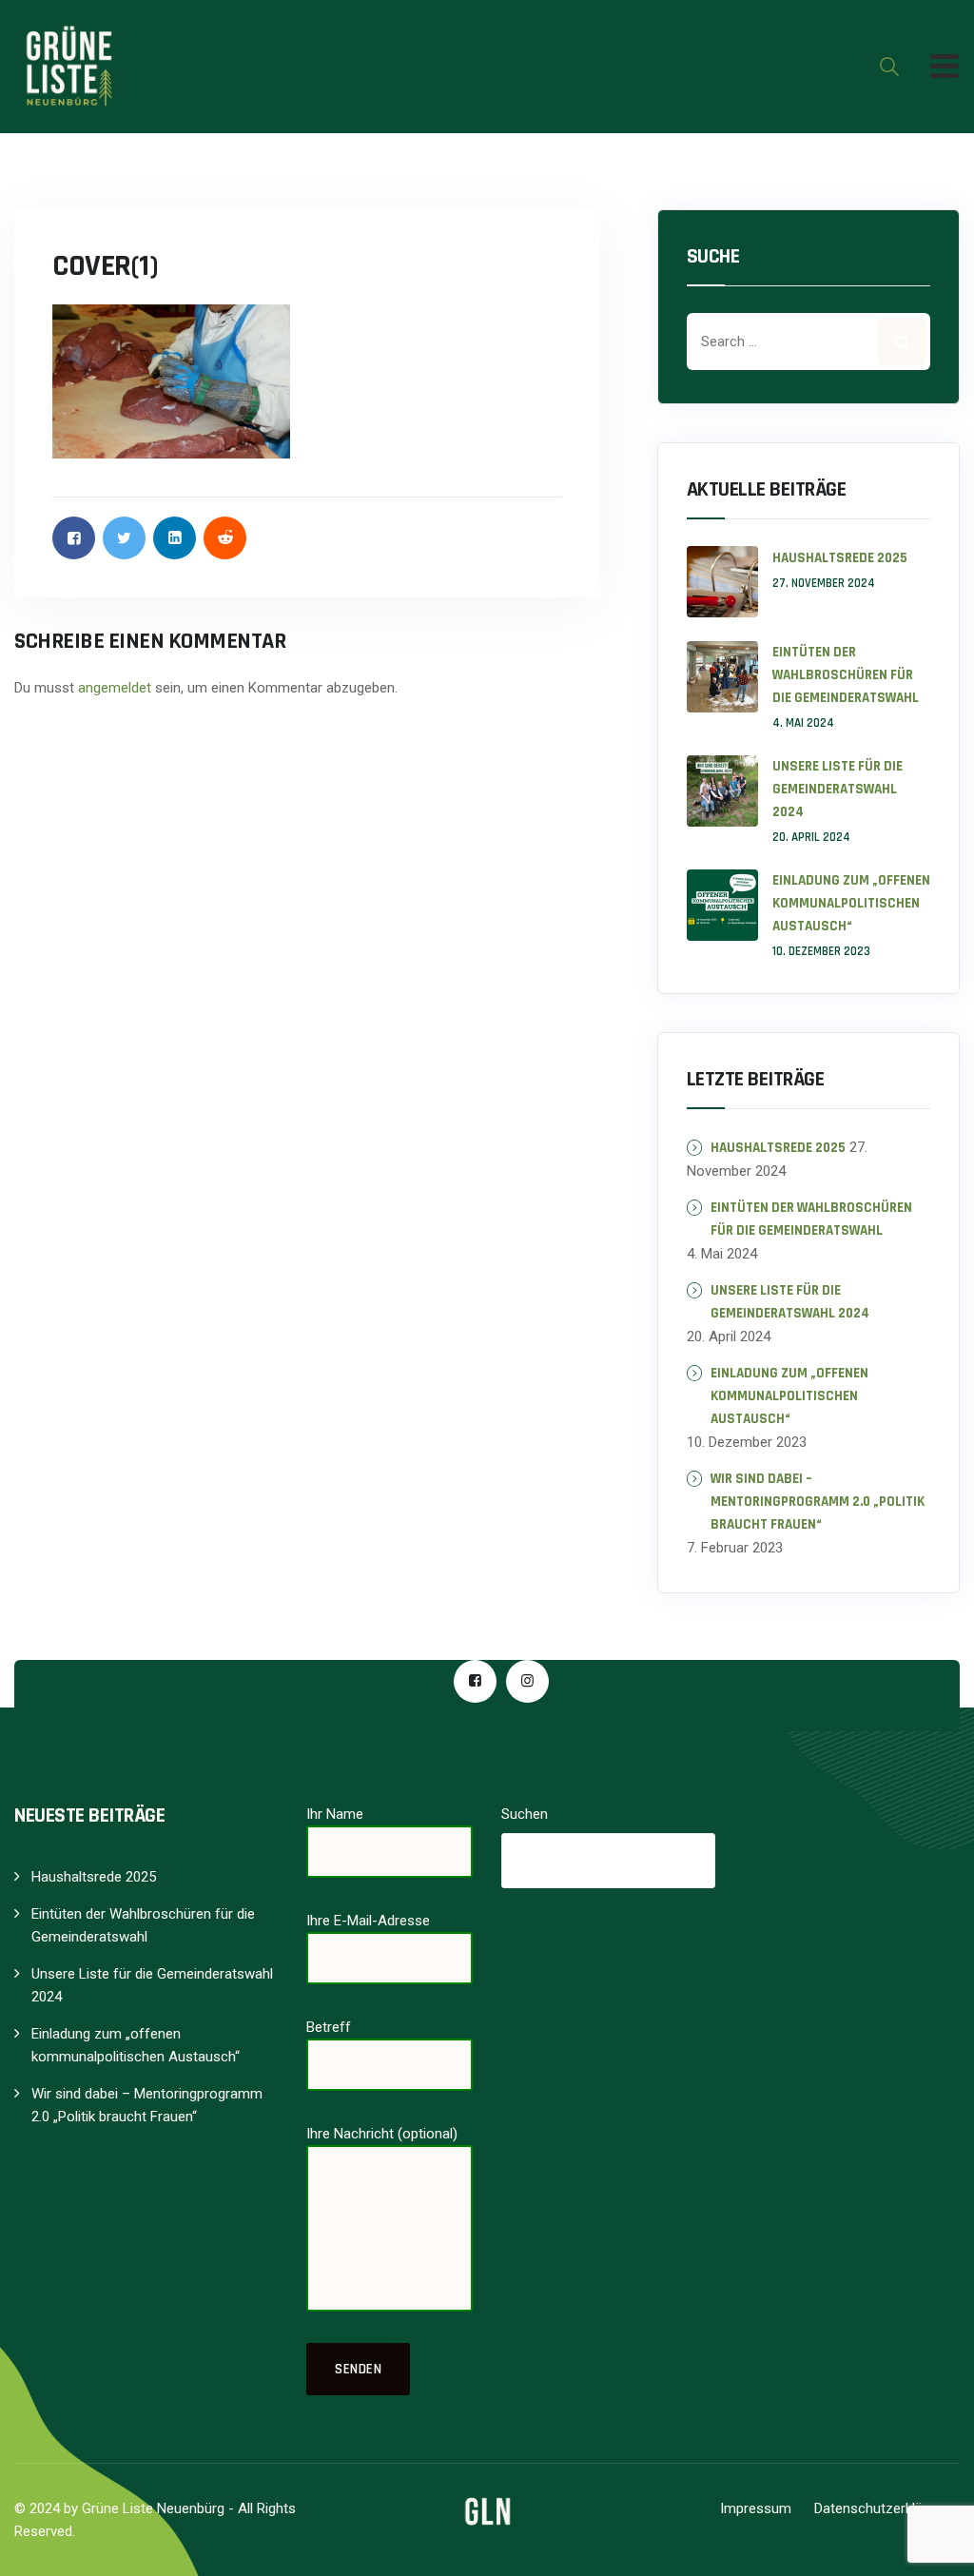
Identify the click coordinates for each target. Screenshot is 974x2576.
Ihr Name (335, 1814)
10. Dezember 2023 (821, 951)
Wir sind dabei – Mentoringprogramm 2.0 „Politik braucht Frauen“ (818, 1502)
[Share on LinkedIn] (175, 538)
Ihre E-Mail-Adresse (368, 1921)
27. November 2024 (824, 583)
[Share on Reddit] (225, 538)
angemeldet (115, 688)
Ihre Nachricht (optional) (382, 2134)
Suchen (525, 1814)
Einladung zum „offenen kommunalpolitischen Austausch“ (851, 903)
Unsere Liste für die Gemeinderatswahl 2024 (838, 789)
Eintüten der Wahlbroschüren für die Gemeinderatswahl (846, 675)
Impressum (756, 2508)
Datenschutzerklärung (882, 2508)
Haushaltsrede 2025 (840, 558)
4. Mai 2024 (803, 723)
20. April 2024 (811, 837)
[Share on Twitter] (124, 538)
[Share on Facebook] (74, 538)
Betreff (329, 2027)
